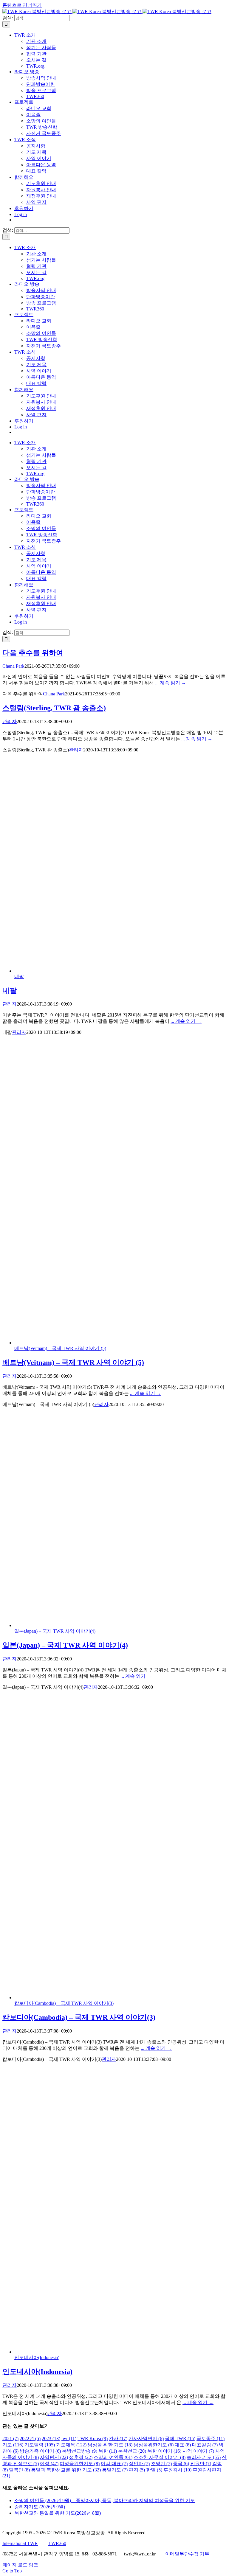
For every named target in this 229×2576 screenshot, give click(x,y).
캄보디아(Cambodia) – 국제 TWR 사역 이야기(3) (64, 2003)
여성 (49, 2464)
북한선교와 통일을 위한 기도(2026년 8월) (58, 2513)
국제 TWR (180, 2439)
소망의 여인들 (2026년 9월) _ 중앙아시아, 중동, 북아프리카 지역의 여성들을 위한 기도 (105, 2500)
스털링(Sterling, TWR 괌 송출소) (54, 708)
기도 (13, 2445)
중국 (181, 2464)
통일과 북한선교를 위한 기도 (66, 2470)
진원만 (201, 2464)
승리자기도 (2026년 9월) (40, 2507)
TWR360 (57, 2543)
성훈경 (81, 2457)
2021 (10, 2439)
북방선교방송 (80, 2451)
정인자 (139, 2464)
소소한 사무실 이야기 (160, 2457)
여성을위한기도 (80, 2464)
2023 (51, 2439)
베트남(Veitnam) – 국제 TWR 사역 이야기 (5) (60, 1348)
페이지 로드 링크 (20, 2565)
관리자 (10, 721)
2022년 (30, 2439)
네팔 (19, 977)
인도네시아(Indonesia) (37, 2357)
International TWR (20, 2543)
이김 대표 (114, 2464)
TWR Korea (93, 2439)
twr (69, 2439)
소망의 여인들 (113, 2457)
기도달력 (40, 2445)
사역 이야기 (198, 2451)
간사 (118, 2439)
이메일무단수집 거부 (187, 2554)
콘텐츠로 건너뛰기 (22, 5)
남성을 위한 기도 (110, 2445)
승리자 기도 (204, 2457)
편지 (137, 2470)
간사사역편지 (146, 2439)
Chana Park (13, 666)
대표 (183, 2445)
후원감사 (177, 2470)
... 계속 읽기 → (171, 683)
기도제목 (71, 2445)
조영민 (161, 2464)
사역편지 (54, 2457)
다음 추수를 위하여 (33, 653)
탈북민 (19, 2470)
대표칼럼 (205, 2445)
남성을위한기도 (154, 2445)
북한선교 (132, 2451)
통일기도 (115, 2470)
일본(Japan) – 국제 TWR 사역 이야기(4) (55, 1631)
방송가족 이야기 (40, 2451)
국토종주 (211, 2439)
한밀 (154, 2470)
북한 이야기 (164, 2451)
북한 (108, 2451)
